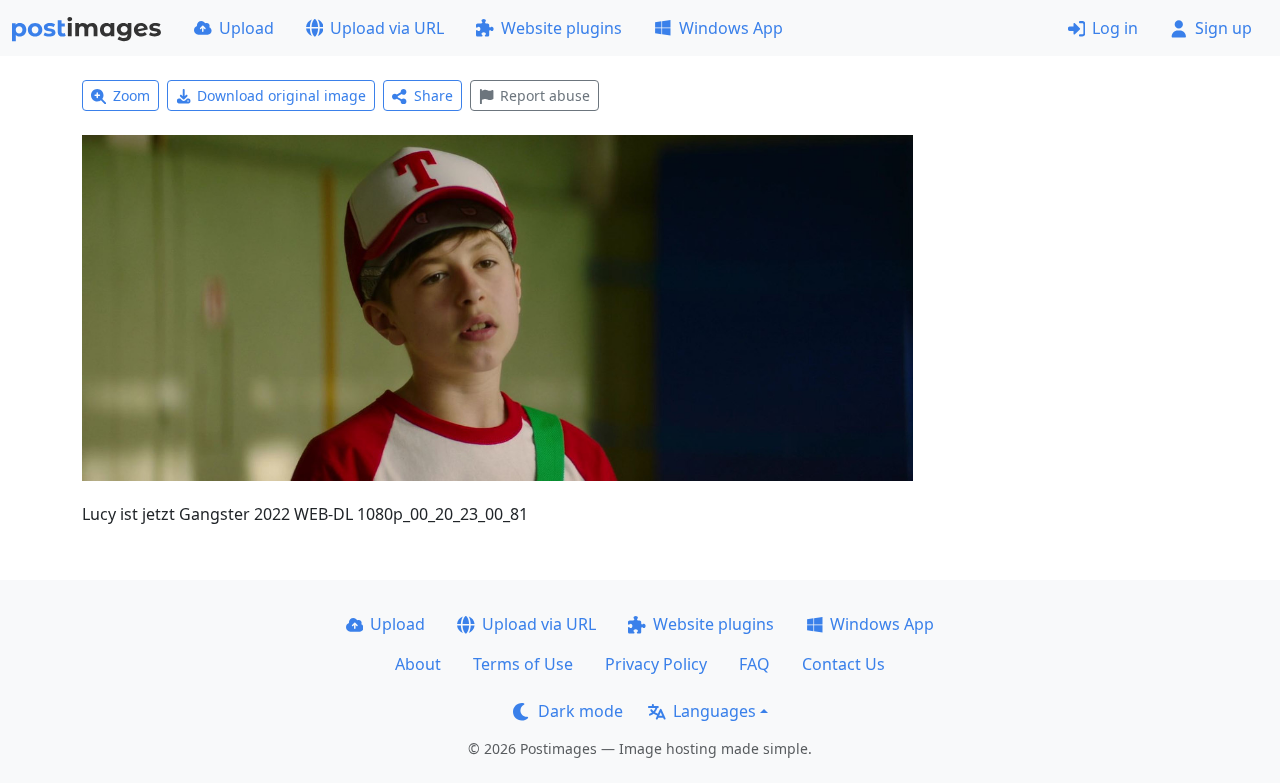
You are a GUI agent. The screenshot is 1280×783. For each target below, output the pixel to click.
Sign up (1223, 28)
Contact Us (843, 664)
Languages (714, 711)
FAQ (754, 664)
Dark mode (580, 711)
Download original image (281, 95)
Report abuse (545, 95)
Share (433, 95)
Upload (246, 28)
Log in (1115, 28)
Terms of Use (523, 664)
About (418, 664)
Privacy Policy (656, 664)
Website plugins (561, 28)
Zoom (131, 95)
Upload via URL (387, 28)
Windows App (731, 28)
